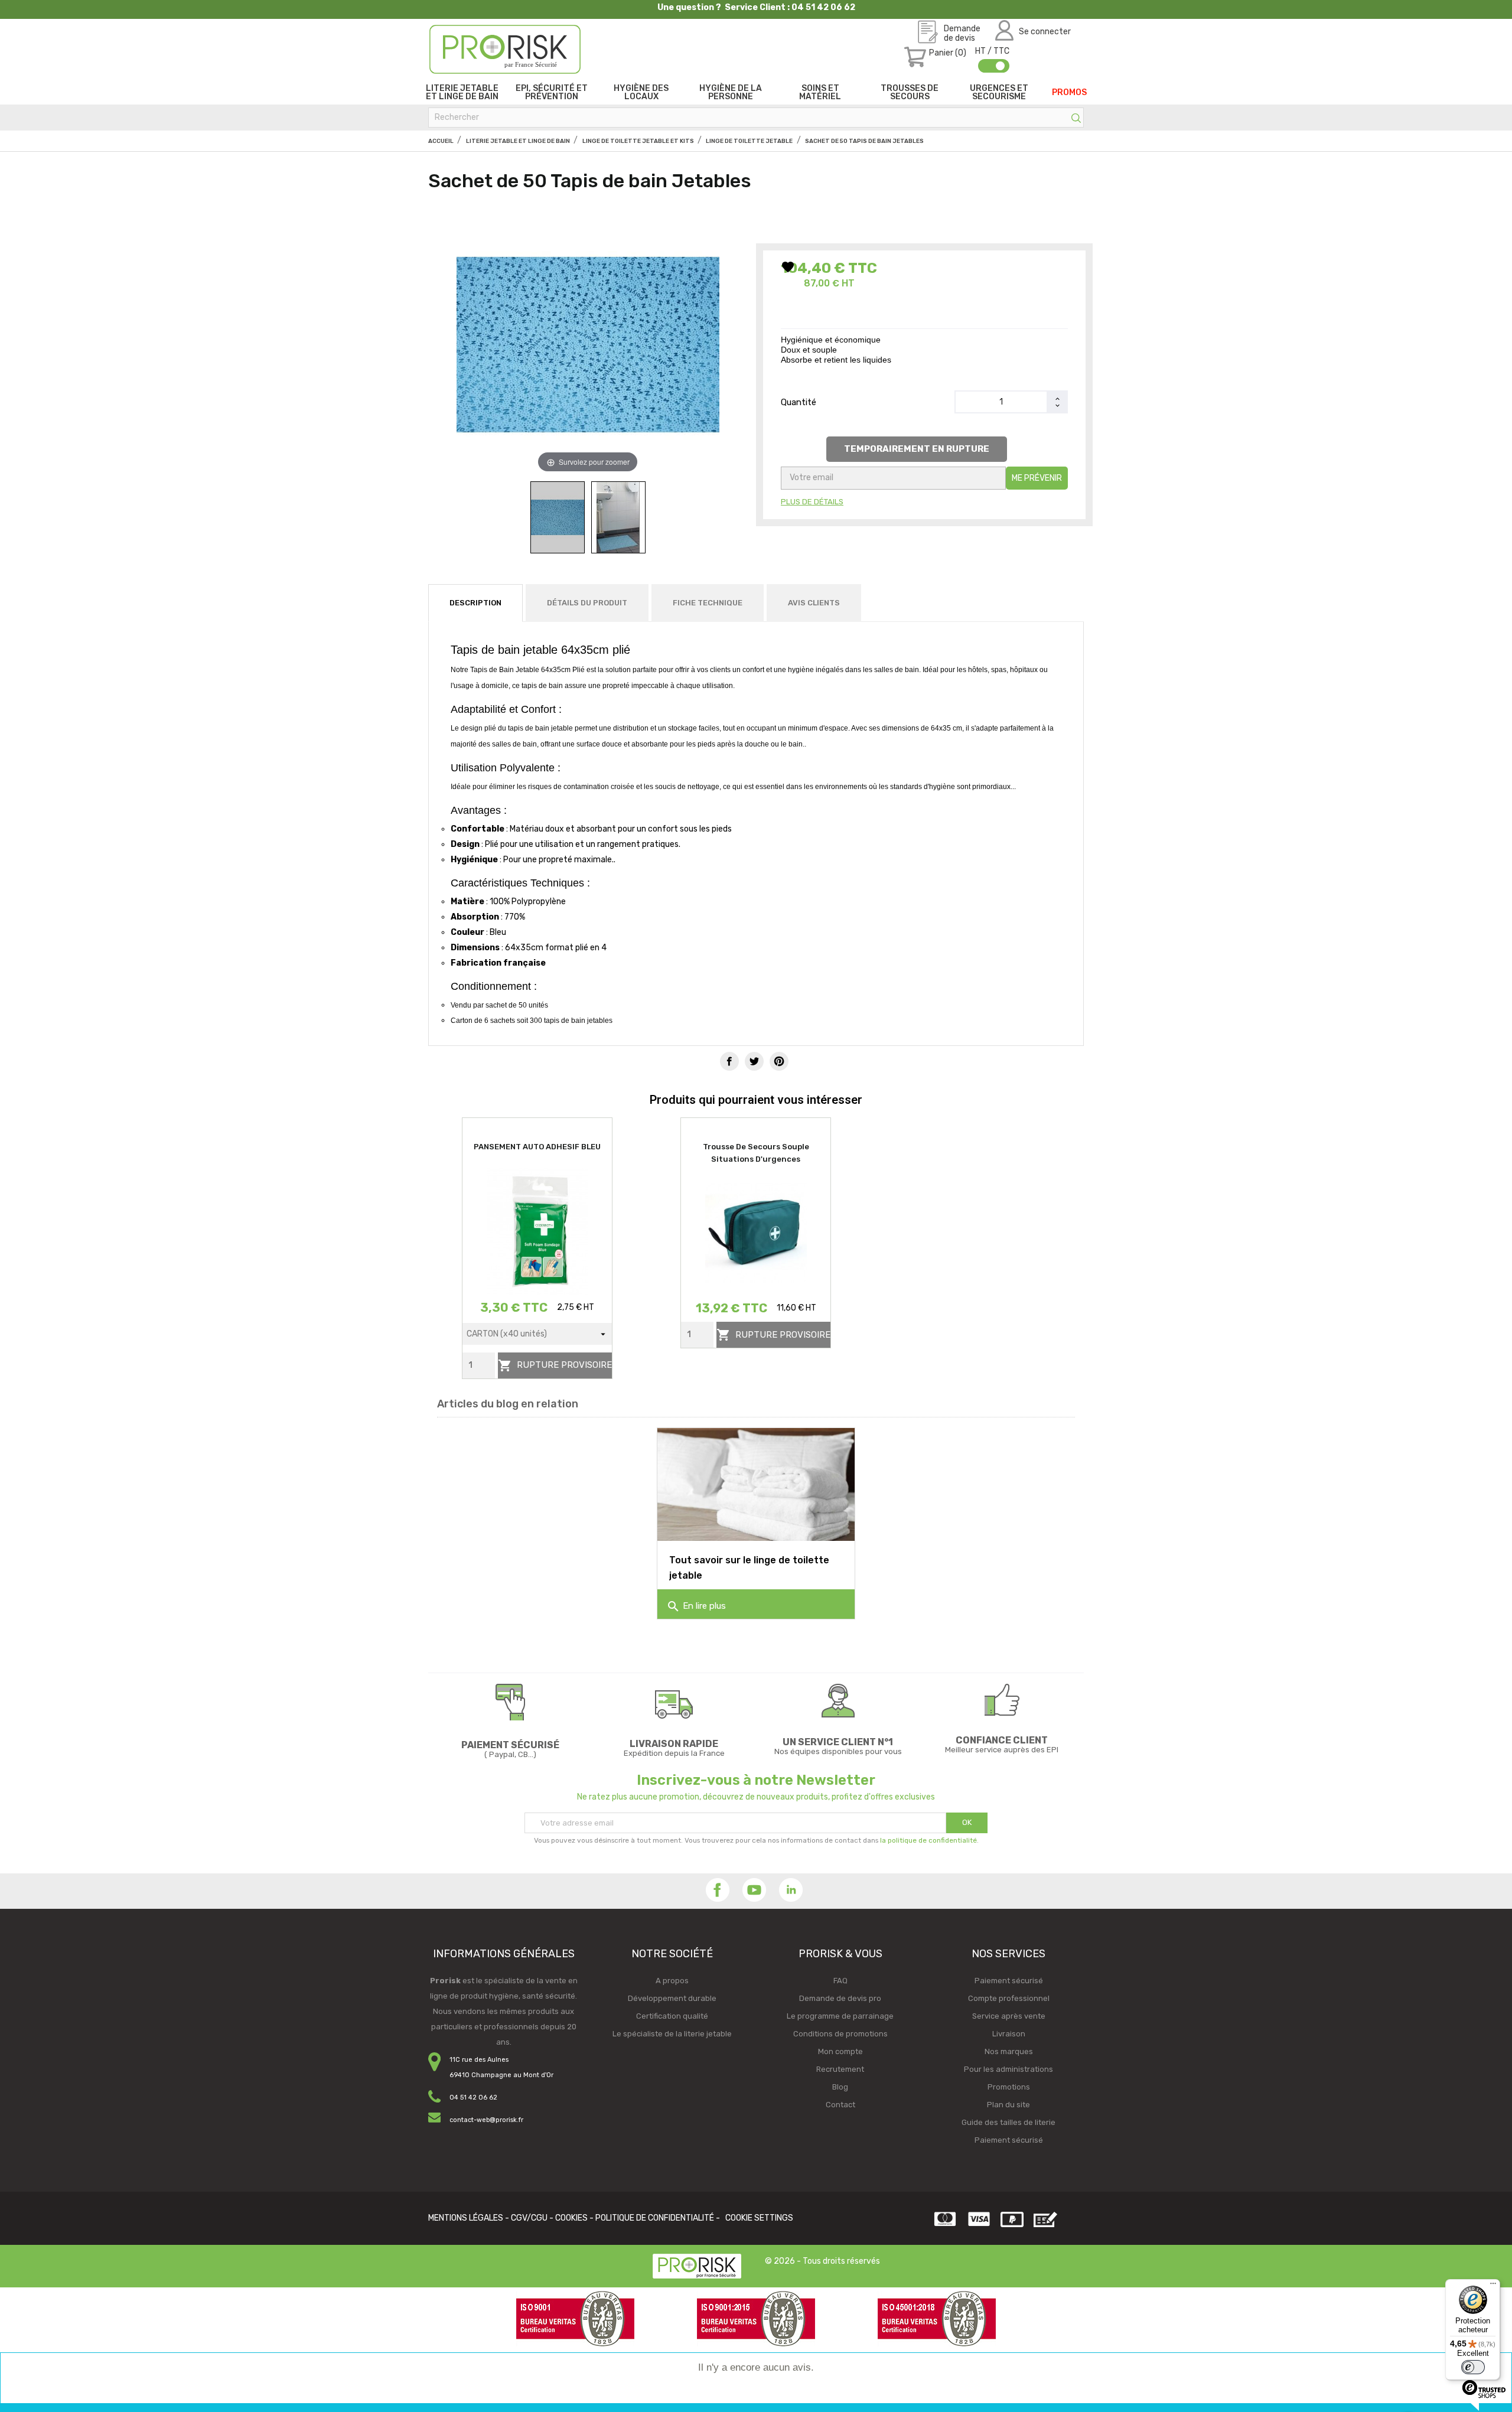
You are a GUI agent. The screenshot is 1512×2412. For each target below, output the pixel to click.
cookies (571, 2218)
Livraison (1009, 2034)
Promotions (1009, 2087)
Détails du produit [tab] (587, 603)
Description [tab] (475, 603)
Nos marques (1009, 2051)
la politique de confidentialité (928, 1840)
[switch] (1473, 2367)
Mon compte (840, 2051)
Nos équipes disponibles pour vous (838, 1751)
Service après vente (1009, 2016)
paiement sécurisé (510, 1745)
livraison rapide (674, 1744)
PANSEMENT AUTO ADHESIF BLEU (537, 1147)
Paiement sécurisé (1009, 1981)
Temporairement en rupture (917, 449)
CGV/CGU (529, 2218)
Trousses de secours (910, 92)
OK (967, 1822)
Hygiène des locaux (641, 92)
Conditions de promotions (840, 2034)
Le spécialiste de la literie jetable (672, 2034)
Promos (1069, 92)
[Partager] (729, 1061)
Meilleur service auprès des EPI (1002, 1750)
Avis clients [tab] (814, 603)
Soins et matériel (820, 92)
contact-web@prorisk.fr (486, 2120)
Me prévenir (1037, 478)
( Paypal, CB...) (510, 1754)
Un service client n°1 (838, 1742)
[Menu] (1493, 2286)
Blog (840, 2087)
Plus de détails (812, 502)
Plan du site (1008, 2105)
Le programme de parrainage (840, 2016)
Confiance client (1002, 1740)
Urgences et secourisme (999, 92)
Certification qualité (672, 2016)
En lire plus (696, 1606)
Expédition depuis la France (674, 1753)
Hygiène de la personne (731, 92)
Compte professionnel (1009, 1998)
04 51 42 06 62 (473, 2098)
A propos (672, 1981)
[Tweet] (754, 1061)
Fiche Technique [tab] (708, 603)
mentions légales (466, 2218)
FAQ (840, 1981)
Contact (840, 2105)
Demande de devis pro (840, 1998)
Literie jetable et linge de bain (462, 92)
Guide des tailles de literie (1008, 2122)
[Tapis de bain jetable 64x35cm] (558, 517)
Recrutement (840, 2069)
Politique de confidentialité (655, 2218)
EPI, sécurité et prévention (552, 92)
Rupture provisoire (555, 1365)
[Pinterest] (779, 1061)
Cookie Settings (759, 2218)
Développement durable (672, 1998)
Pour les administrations (1008, 2069)
